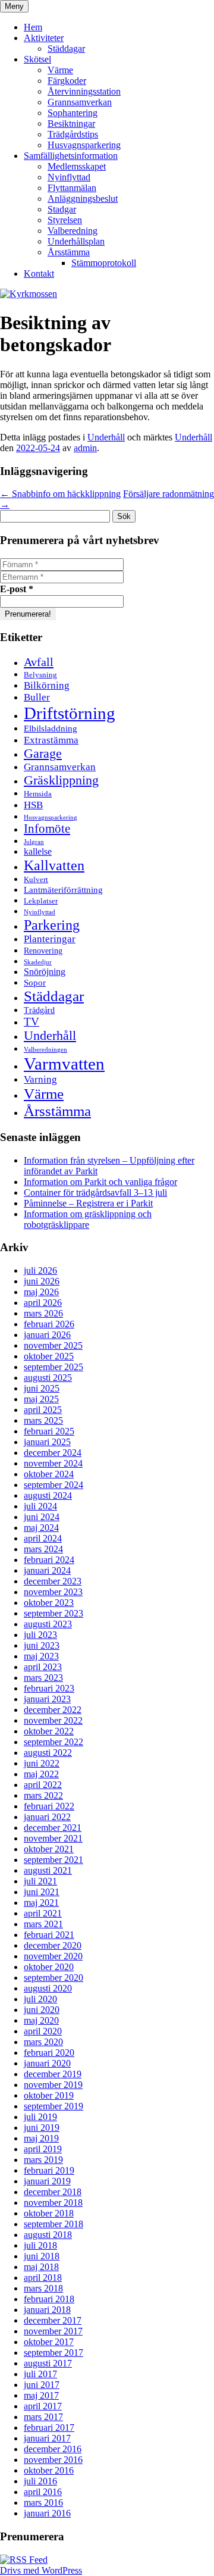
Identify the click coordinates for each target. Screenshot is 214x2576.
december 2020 (53, 1945)
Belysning (40, 675)
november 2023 (53, 1592)
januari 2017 (47, 2438)
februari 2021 (49, 1935)
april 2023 (43, 1667)
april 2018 (43, 2278)
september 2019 (53, 2106)
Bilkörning (47, 685)
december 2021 (53, 1828)
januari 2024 (47, 1570)
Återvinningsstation (84, 91)
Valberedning (73, 231)
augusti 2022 (48, 1753)
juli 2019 (40, 2117)
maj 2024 (41, 1528)
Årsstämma (69, 252)
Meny (14, 6)
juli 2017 (40, 2374)
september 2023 (53, 1613)
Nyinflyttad (69, 177)
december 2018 (53, 2192)
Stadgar (62, 209)
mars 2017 (43, 2417)
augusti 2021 (48, 1870)
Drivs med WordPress (41, 2570)
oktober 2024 (49, 1474)
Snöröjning (45, 972)
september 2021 (53, 1860)
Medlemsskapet (77, 166)
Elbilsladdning (51, 728)
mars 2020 (43, 2042)
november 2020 (53, 1956)
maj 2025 (41, 1399)
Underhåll (106, 437)
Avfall (39, 662)
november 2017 (53, 2331)
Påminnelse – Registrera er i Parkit (88, 1203)
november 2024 (53, 1463)
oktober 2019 (49, 2095)
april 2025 (43, 1410)
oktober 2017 (49, 2342)
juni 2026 (42, 1281)
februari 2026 (49, 1324)
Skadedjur (38, 962)
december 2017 (53, 2320)
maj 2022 (41, 1774)
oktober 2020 (49, 1967)
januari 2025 (47, 1442)
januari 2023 (47, 1699)
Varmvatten (64, 1064)
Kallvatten (54, 865)
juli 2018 (40, 2245)
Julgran (34, 842)
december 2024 (53, 1453)
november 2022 (53, 1720)
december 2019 (53, 2074)
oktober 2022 (49, 1731)
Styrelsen (65, 220)
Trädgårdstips (73, 134)
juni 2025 (42, 1388)
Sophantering (73, 113)
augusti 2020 (48, 1988)
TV (32, 1022)
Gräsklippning (61, 780)
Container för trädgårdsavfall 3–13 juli (95, 1192)
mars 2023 (43, 1678)
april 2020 (43, 2031)
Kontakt (39, 273)
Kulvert (36, 880)
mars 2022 (43, 1795)
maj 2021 (41, 1903)
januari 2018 (47, 2310)
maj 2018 (41, 2267)
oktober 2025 (49, 1356)
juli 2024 (40, 1506)
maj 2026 (41, 1292)
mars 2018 (43, 2288)
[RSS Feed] (24, 2560)
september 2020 (53, 1978)
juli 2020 (40, 1999)
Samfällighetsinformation (71, 156)
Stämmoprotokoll (104, 263)
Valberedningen (45, 1050)
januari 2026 (47, 1335)
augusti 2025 (48, 1378)
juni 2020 (42, 2010)
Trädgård (39, 1010)
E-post (17, 589)
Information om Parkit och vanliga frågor (100, 1182)
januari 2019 (47, 2181)
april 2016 (43, 2492)
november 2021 (53, 1838)
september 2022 (53, 1742)
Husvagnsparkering (84, 145)
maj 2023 (41, 1656)
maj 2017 (41, 2395)
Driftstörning (70, 713)
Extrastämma (51, 740)
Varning (40, 1079)
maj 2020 (41, 2020)
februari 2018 (49, 2299)
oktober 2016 (49, 2470)
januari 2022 (47, 1817)
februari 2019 (49, 2170)
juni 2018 (42, 2256)
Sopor (35, 982)
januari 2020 (47, 2063)
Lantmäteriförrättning (63, 890)
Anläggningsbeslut (83, 198)
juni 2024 (42, 1517)
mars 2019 (43, 2160)
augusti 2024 (48, 1495)
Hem (33, 27)
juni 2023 (42, 1645)
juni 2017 (42, 2385)
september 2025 (53, 1367)
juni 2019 (42, 2128)
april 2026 (43, 1303)
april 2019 (43, 2149)
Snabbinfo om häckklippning (60, 494)
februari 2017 (49, 2427)
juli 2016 (40, 2481)
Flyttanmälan (72, 188)
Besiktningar (71, 124)
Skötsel (37, 59)
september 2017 (53, 2353)
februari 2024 (49, 1560)
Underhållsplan (76, 241)
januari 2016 (47, 2513)
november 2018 (53, 2203)
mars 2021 (43, 1924)
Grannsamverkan (80, 102)
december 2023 (53, 1581)
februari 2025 (49, 1431)
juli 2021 (40, 1881)
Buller (37, 697)
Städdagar (66, 49)
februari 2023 (49, 1688)
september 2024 (53, 1485)
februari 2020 (49, 2053)
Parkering (52, 925)
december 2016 (53, 2449)
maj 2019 (41, 2138)
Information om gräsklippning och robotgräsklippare (88, 1219)
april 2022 (43, 1785)
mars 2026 (43, 1313)
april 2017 (43, 2406)
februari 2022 (49, 1806)
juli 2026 (40, 1270)
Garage (43, 754)
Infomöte (47, 829)
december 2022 (53, 1710)
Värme (60, 70)
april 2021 (43, 1913)
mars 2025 (43, 1420)
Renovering (43, 951)
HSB (33, 805)
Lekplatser (41, 901)
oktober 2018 (49, 2213)
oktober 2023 (49, 1603)
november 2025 (53, 1345)
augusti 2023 (48, 1624)
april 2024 (43, 1538)
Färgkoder (67, 81)
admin (85, 448)
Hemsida (38, 794)
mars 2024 (43, 1549)
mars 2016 (43, 2502)
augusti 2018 (48, 2235)
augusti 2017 (48, 2363)
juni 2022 (42, 1763)
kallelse (38, 851)
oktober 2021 (49, 1849)
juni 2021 (42, 1892)
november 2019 (53, 2085)
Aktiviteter (44, 38)
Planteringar (50, 939)
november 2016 (53, 2460)
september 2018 (53, 2224)
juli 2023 (40, 1635)
